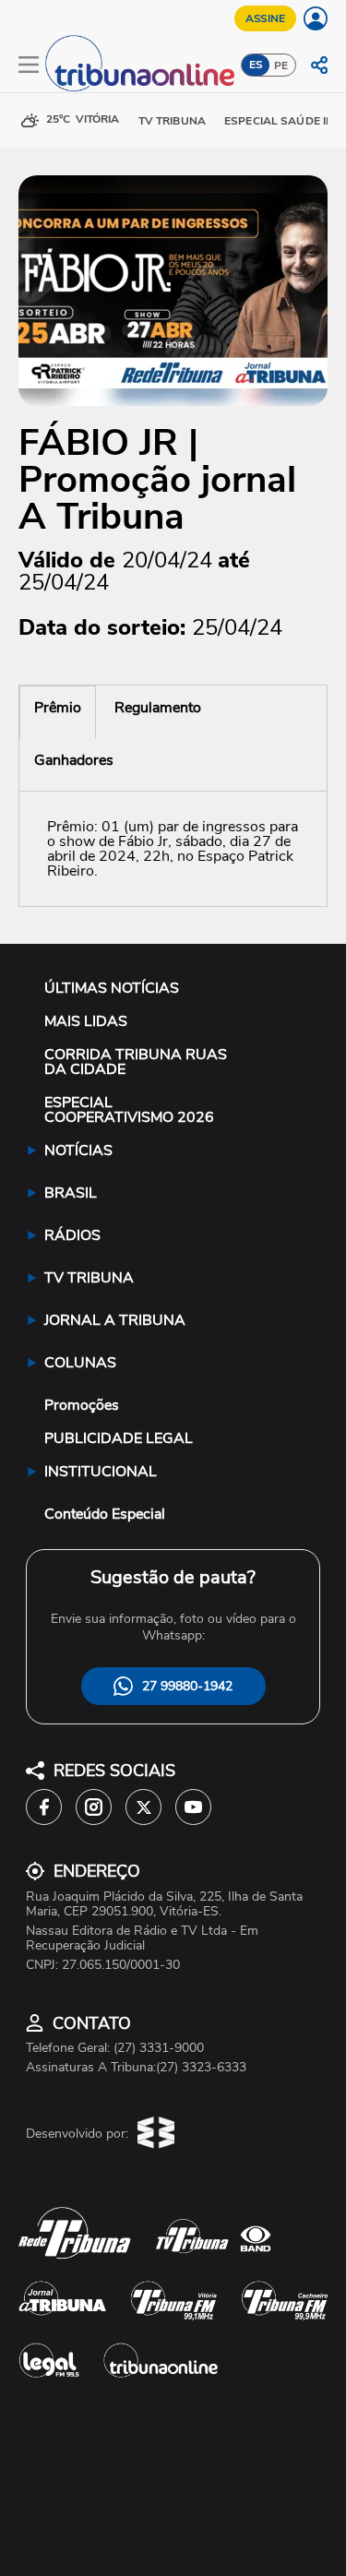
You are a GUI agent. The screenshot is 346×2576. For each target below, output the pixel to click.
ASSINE (265, 18)
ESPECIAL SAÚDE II (276, 121)
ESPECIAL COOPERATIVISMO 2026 (129, 1110)
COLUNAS (80, 1363)
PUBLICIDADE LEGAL (119, 1438)
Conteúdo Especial (105, 1514)
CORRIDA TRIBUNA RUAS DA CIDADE (136, 1062)
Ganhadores (74, 760)
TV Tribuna (172, 121)
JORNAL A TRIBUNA (115, 1320)
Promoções (82, 1405)
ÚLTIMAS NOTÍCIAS (112, 988)
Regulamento (158, 708)
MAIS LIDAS (86, 1021)
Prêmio (58, 708)
